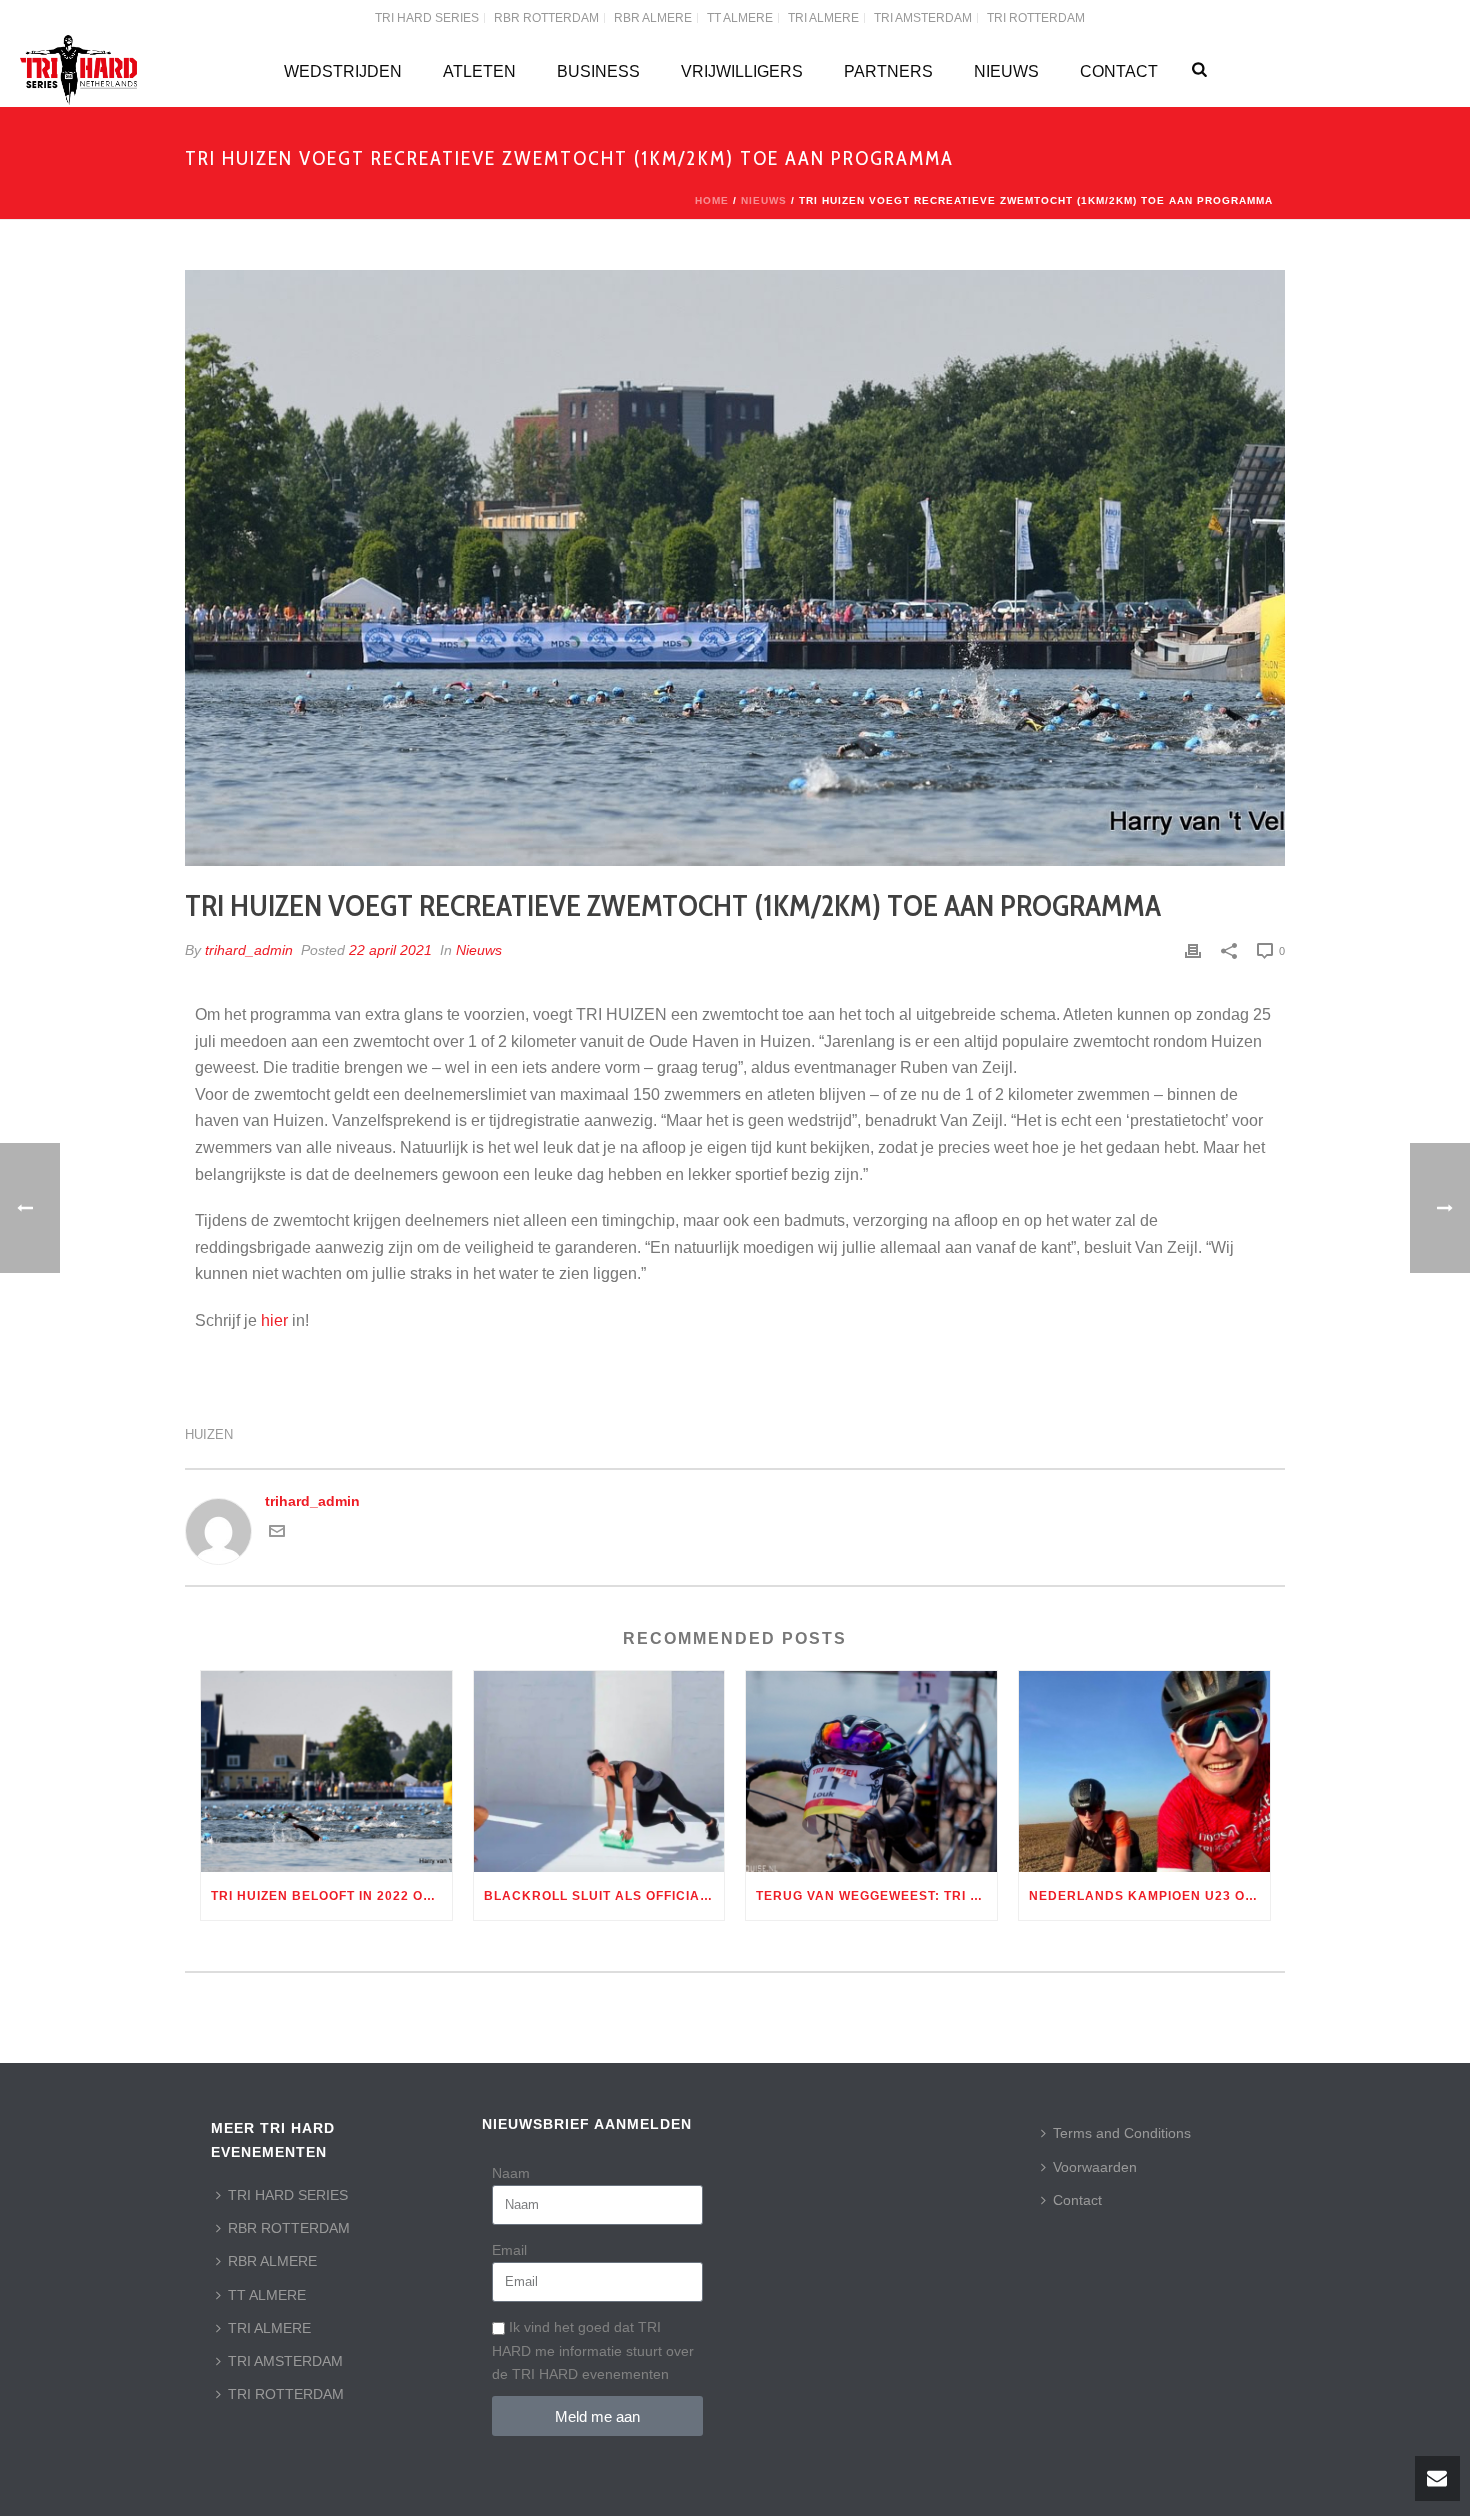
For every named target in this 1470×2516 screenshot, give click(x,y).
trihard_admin (249, 950)
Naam (511, 2173)
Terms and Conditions (1122, 2133)
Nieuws (1006, 71)
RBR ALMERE (272, 2261)
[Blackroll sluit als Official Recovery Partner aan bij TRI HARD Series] (599, 1771)
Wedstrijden (343, 71)
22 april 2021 (390, 950)
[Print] (1193, 950)
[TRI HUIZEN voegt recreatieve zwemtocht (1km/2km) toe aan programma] (735, 568)
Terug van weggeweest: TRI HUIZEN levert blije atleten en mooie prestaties (876, 1896)
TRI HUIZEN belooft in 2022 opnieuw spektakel (331, 1896)
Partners (888, 71)
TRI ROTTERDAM (286, 2394)
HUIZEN (209, 1434)
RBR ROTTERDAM (289, 2228)
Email (509, 2250)
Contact (1119, 71)
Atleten (479, 71)
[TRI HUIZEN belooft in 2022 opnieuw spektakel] (326, 1771)
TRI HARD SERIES (288, 2195)
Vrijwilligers (742, 71)
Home (712, 200)
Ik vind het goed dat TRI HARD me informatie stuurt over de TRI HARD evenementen (593, 2350)
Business (598, 71)
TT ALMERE (267, 2295)
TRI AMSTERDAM (285, 2361)
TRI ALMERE (269, 2328)
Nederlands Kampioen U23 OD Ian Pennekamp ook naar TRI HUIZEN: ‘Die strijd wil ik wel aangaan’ (1149, 1896)
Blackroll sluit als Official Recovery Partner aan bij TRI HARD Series (604, 1896)
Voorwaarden (1095, 2167)
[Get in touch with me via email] (277, 1534)
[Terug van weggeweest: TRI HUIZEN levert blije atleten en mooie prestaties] (871, 1771)
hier (274, 1320)
